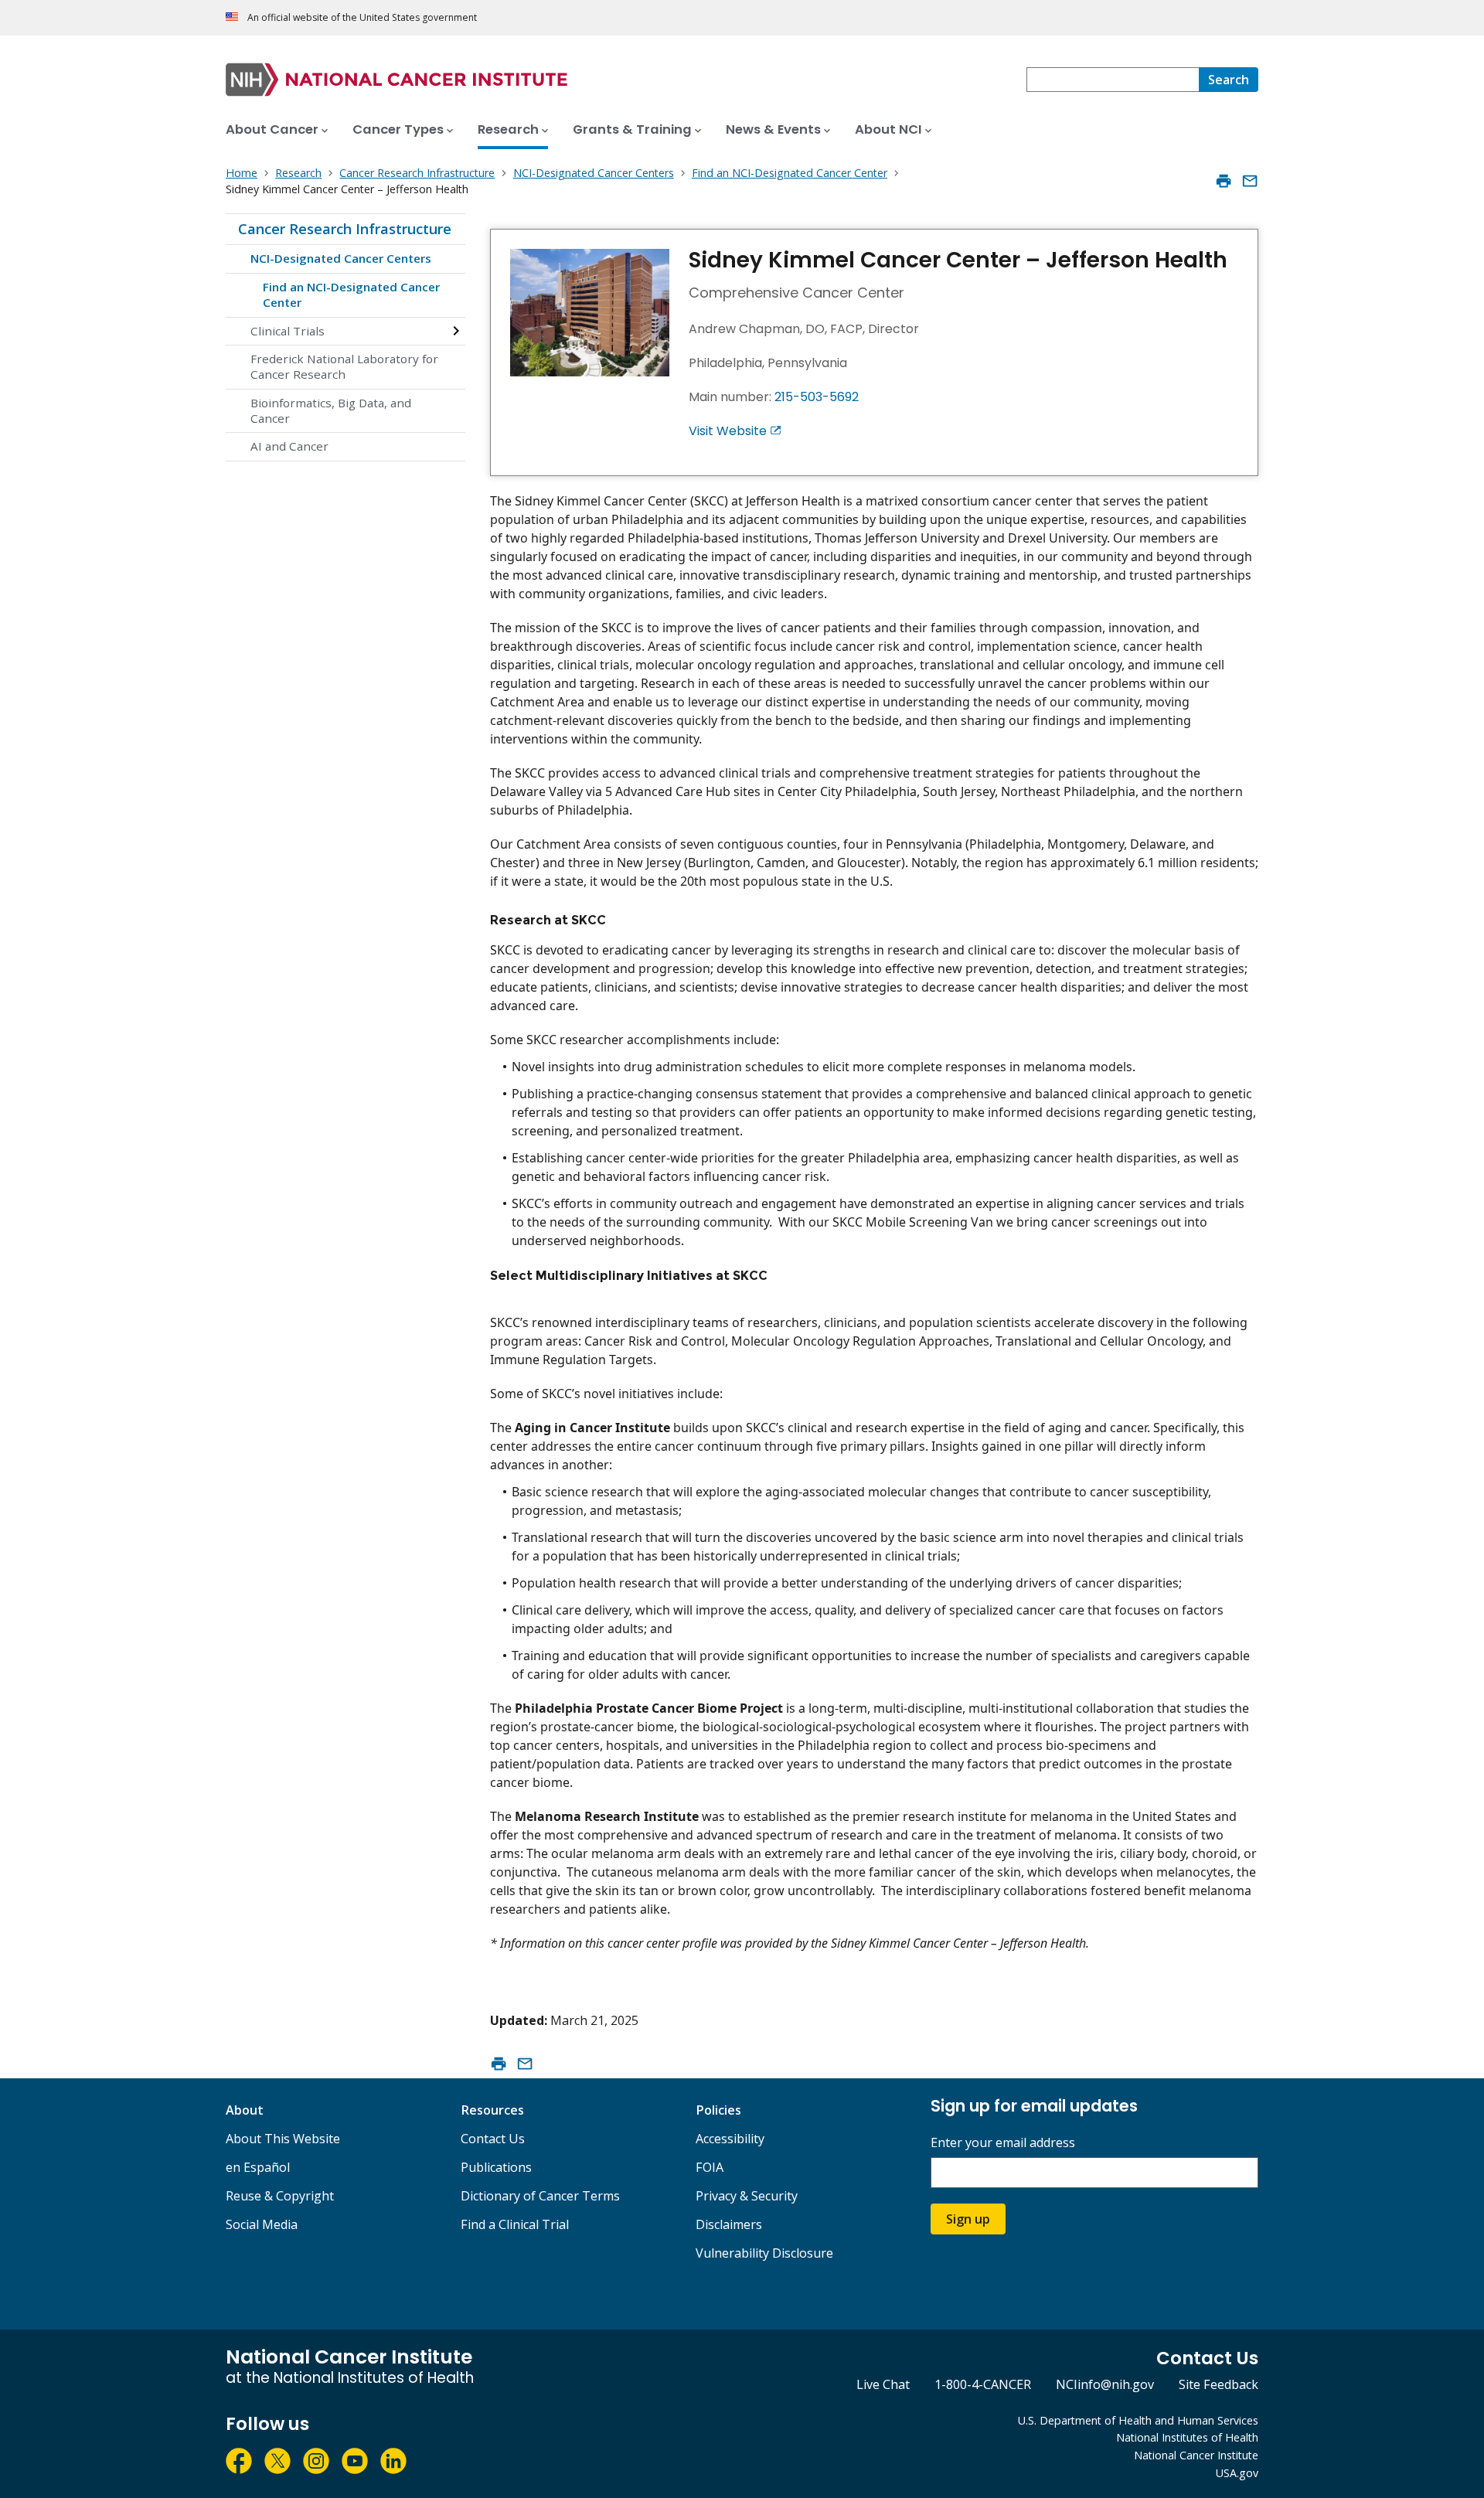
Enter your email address (1003, 2143)
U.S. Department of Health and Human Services (1138, 2420)
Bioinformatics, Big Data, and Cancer (331, 410)
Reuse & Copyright (280, 2196)
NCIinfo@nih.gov (1105, 2384)
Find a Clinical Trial (515, 2224)
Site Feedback (1219, 2384)
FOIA (710, 2167)
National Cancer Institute (1196, 2455)
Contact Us (493, 2139)
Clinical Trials (288, 331)
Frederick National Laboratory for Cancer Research (344, 366)
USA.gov (1237, 2473)
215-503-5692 (817, 397)
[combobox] (1113, 80)
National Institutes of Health (1187, 2437)
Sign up (968, 2219)
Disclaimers (729, 2224)
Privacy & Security (747, 2196)
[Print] (1224, 181)
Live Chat (883, 2384)
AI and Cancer (289, 446)
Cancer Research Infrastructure (345, 229)
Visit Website (728, 431)
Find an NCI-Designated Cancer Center (351, 294)
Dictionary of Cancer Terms (540, 2196)
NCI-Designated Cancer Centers (341, 258)
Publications (496, 2167)
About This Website (283, 2139)
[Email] (1250, 181)
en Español (258, 2167)
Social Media (262, 2224)
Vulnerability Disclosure (764, 2253)
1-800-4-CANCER (983, 2384)
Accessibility (730, 2139)
